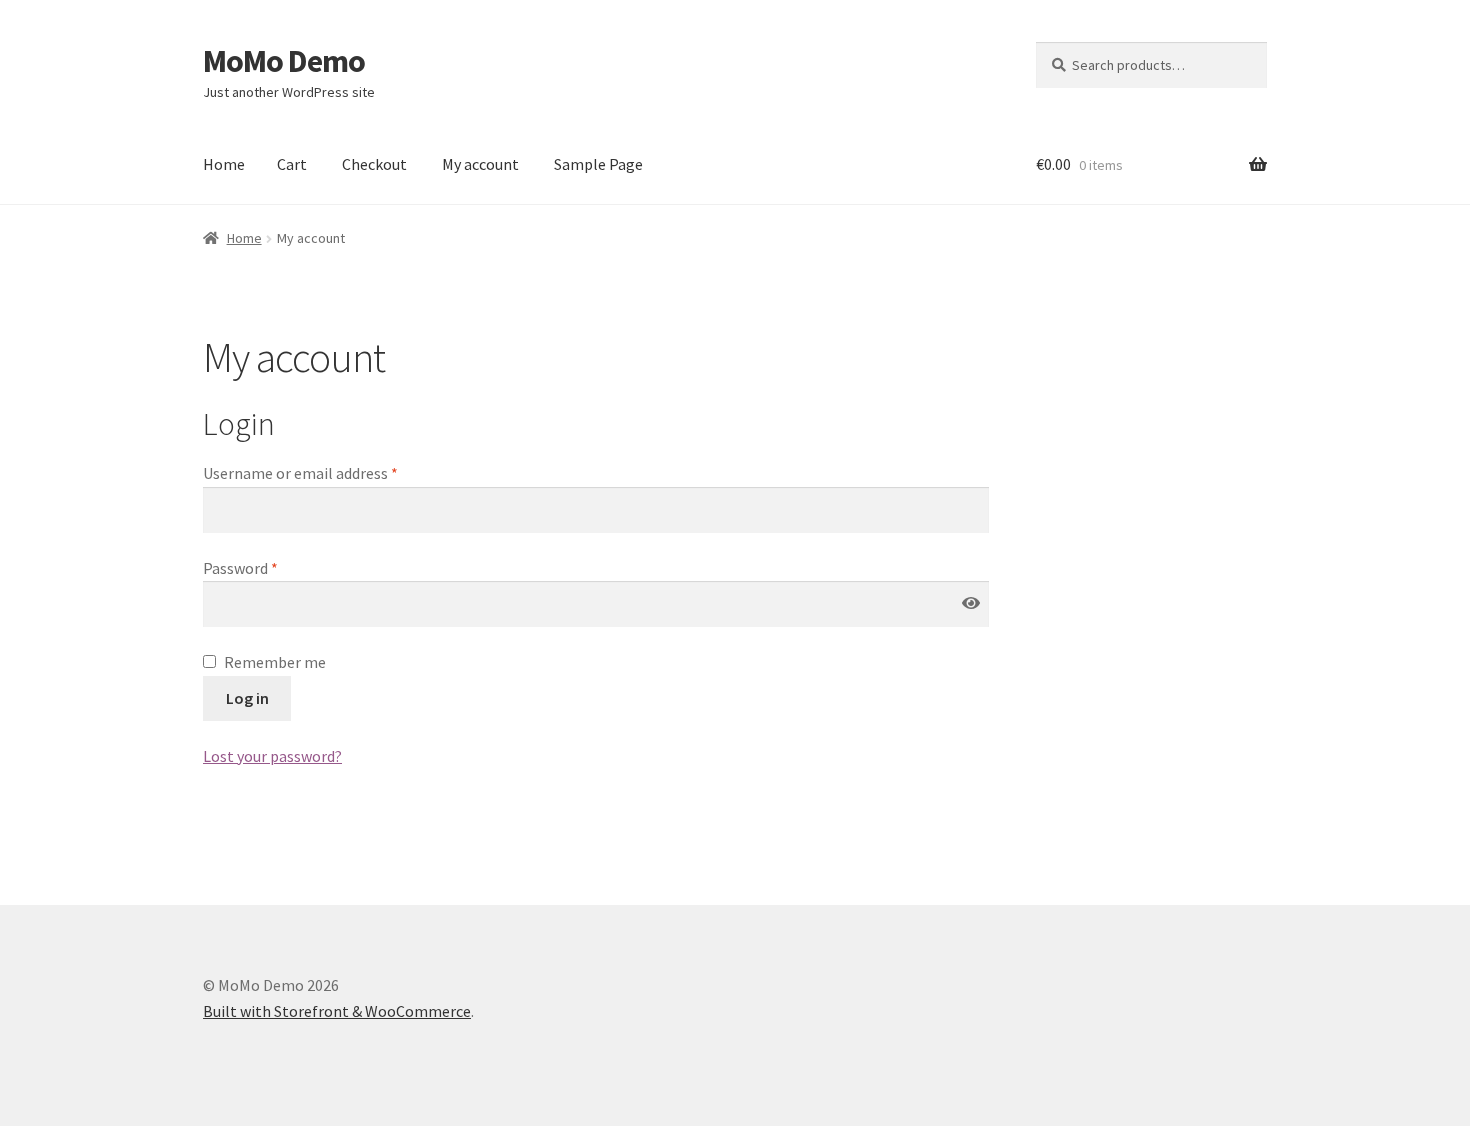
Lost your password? (272, 756)
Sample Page (598, 164)
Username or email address (300, 473)
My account (480, 164)
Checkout (374, 164)
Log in (247, 698)
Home (224, 164)
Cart (292, 164)
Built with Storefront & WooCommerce (337, 1011)
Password (240, 568)
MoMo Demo (284, 61)
